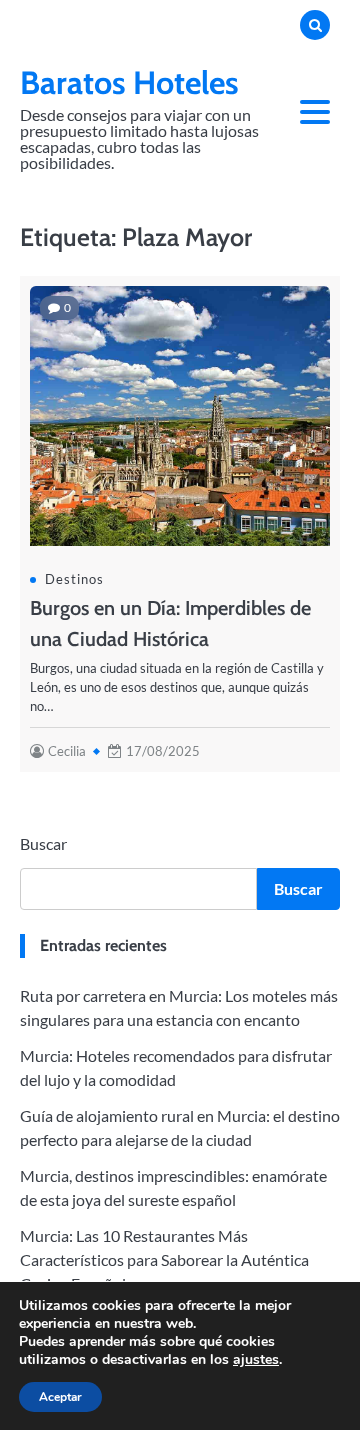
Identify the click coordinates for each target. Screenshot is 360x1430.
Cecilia (67, 751)
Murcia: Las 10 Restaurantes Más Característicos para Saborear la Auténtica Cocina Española (164, 1259)
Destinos (74, 579)
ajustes (256, 1360)
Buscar (43, 843)
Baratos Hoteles (129, 82)
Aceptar (60, 1397)
